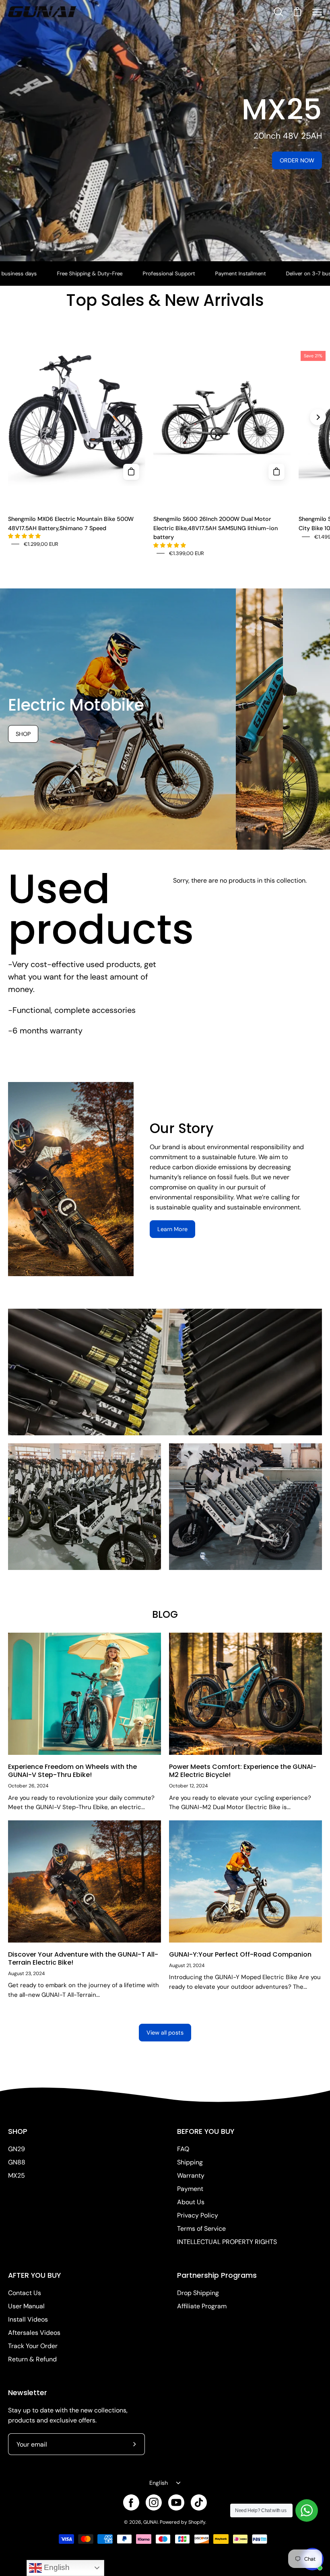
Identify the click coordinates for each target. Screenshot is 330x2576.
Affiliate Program (202, 2306)
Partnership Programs (217, 2275)
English (159, 2483)
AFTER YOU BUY (34, 2275)
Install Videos (28, 2319)
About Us (191, 2202)
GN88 (17, 2162)
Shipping (190, 2162)
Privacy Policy (198, 2215)
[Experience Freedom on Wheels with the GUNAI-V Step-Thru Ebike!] (85, 1694)
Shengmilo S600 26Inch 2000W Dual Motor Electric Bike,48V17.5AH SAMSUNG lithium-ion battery (216, 528)
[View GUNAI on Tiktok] (199, 2502)
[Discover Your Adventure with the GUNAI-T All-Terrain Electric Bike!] (85, 1881)
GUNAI (151, 2522)
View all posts (165, 2033)
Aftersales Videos (34, 2333)
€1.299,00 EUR (41, 544)
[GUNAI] (42, 12)
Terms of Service (201, 2229)
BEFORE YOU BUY (206, 2131)
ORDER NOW (297, 160)
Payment (190, 2189)
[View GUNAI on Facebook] (131, 2502)
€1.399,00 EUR (187, 553)
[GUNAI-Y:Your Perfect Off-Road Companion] (245, 1881)
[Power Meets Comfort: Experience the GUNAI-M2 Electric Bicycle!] (245, 1694)
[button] (25, 536)
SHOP (18, 2131)
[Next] (318, 417)
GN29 (16, 2149)
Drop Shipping (198, 2293)
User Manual (26, 2306)
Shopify (197, 2522)
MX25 (16, 2175)
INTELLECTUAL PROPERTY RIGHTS (227, 2242)
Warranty (191, 2175)
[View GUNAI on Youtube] (176, 2502)
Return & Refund (32, 2359)
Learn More (172, 1229)
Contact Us (25, 2293)
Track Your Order (33, 2346)
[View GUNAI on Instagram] (154, 2502)
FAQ (183, 2149)
